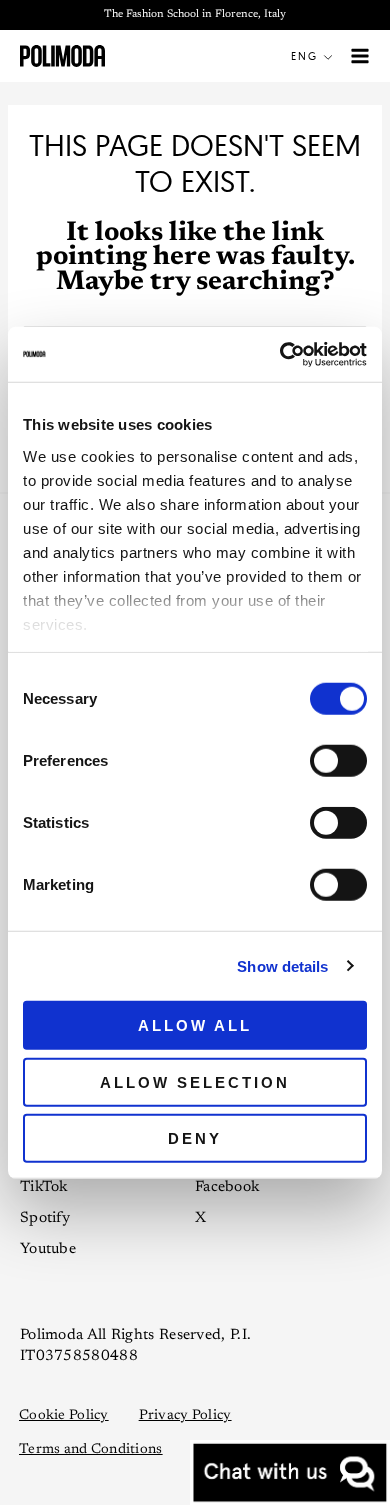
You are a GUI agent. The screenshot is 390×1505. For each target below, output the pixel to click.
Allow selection (195, 1081)
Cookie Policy (64, 1416)
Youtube (48, 1249)
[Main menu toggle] (360, 56)
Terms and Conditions (91, 1450)
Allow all (195, 1025)
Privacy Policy (185, 1416)
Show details (282, 965)
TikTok (44, 1187)
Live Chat (290, 1472)
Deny (195, 1138)
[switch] (338, 761)
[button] (316, 56)
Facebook (227, 1187)
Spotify (45, 1218)
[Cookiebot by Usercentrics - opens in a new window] (280, 354)
